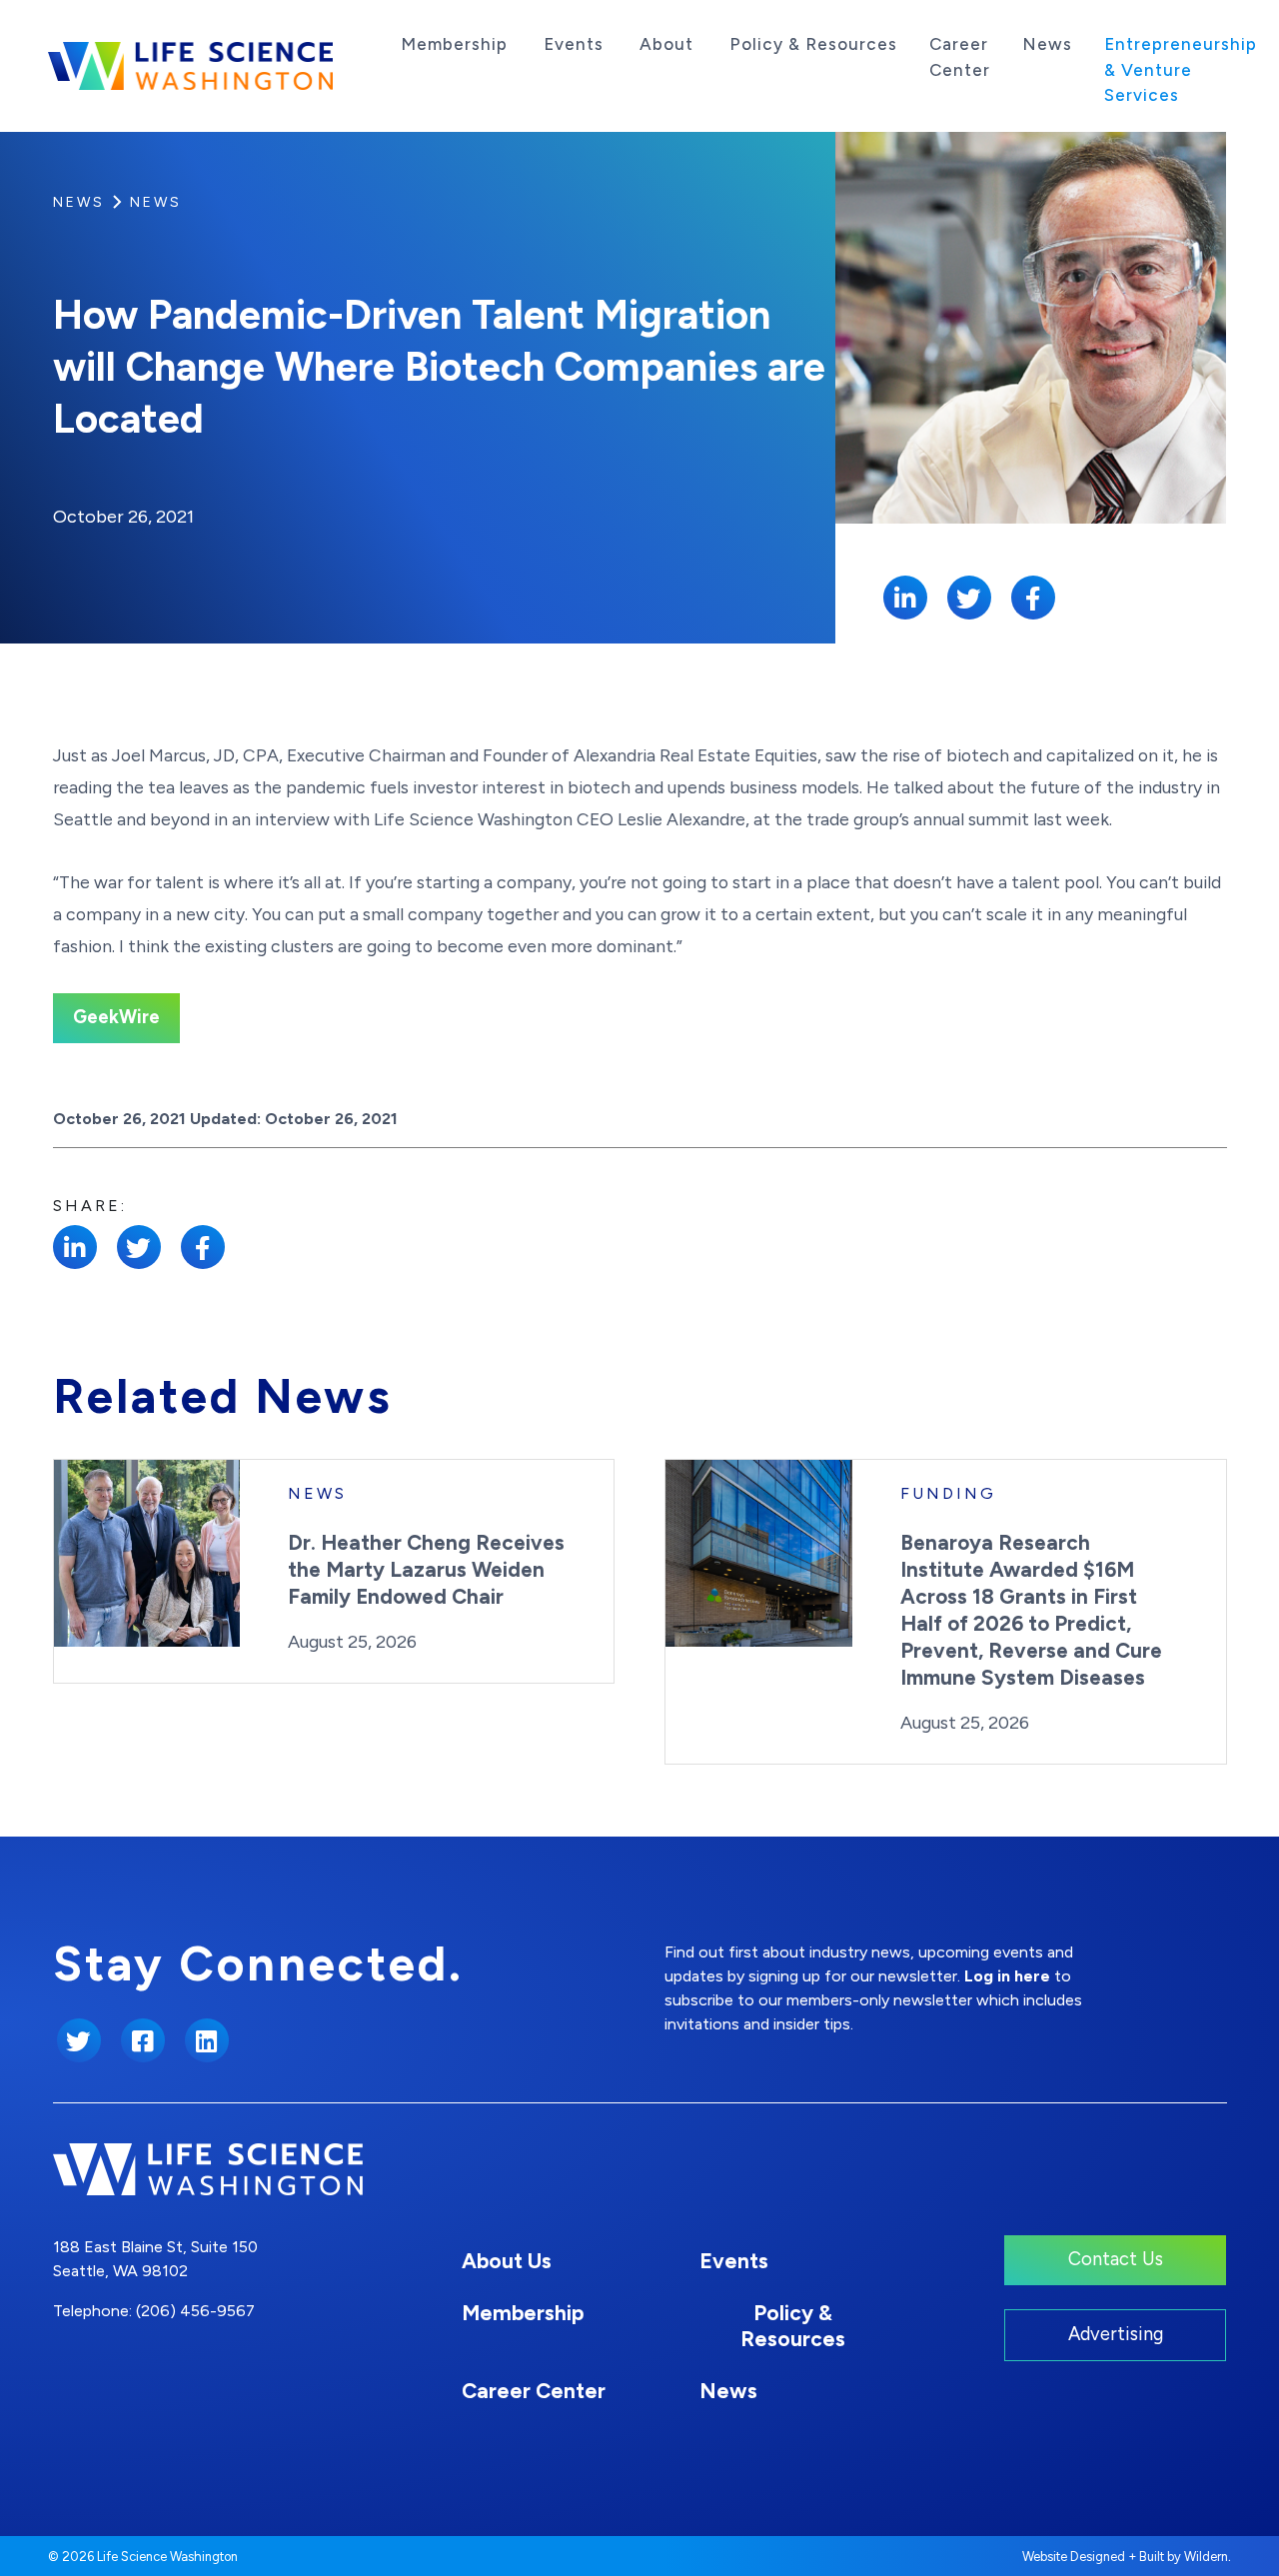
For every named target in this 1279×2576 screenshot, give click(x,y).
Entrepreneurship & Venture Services (1181, 69)
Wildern (1206, 2557)
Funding (948, 1493)
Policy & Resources (813, 44)
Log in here (1007, 1976)
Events (574, 44)
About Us (507, 2261)
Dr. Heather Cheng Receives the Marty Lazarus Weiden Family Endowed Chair (426, 1569)
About (666, 44)
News (1047, 44)
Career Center (960, 57)
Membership (454, 44)
